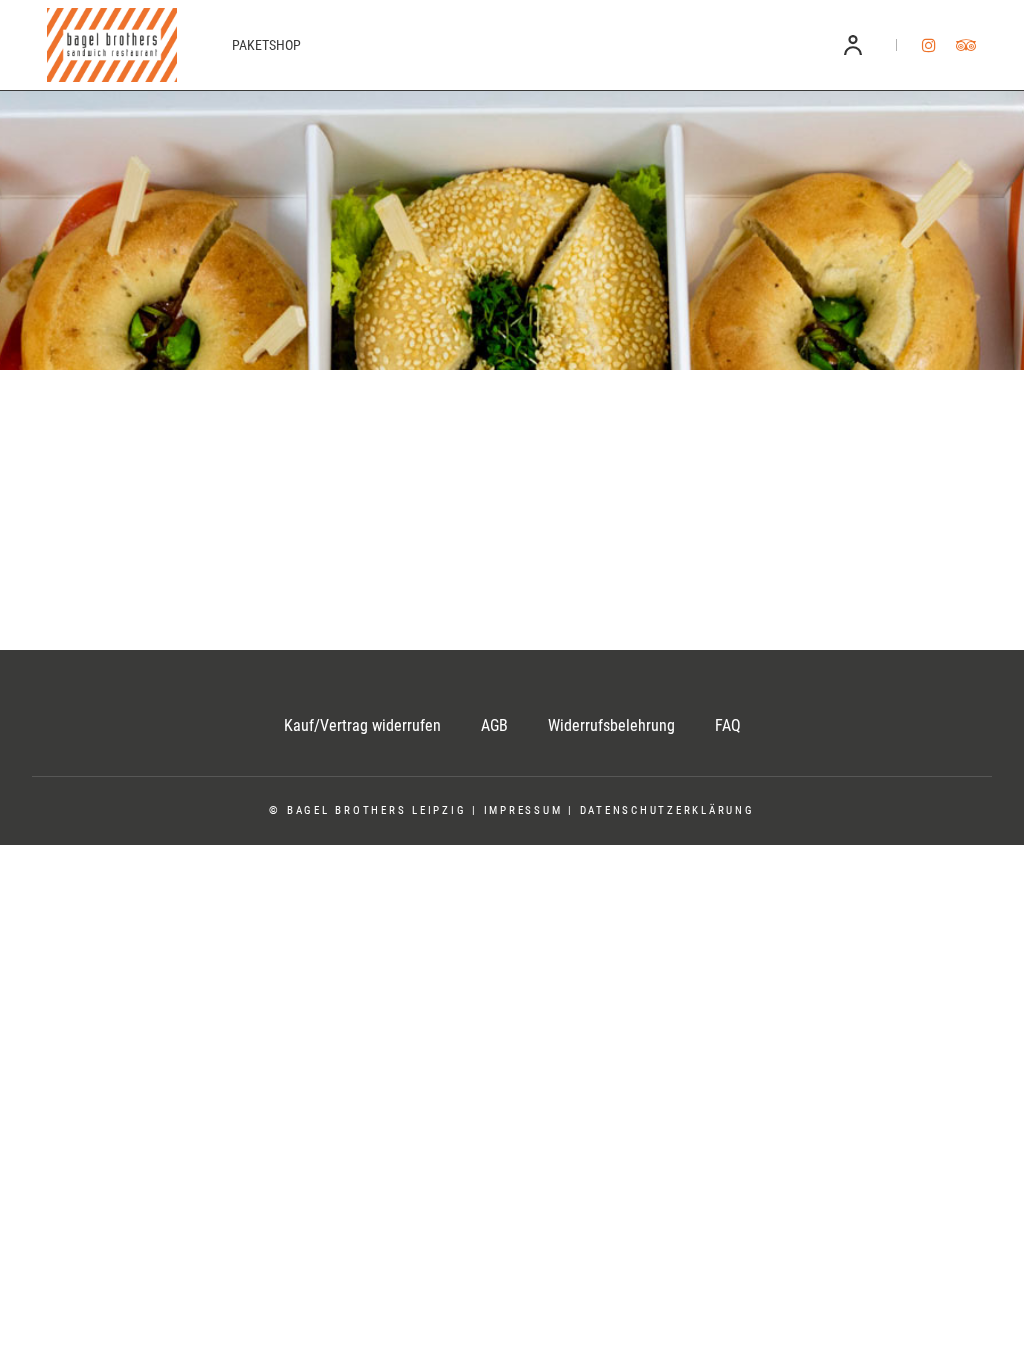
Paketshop (266, 45)
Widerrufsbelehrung (611, 725)
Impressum (523, 810)
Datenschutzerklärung (667, 810)
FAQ (728, 725)
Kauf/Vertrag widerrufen (362, 725)
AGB (494, 725)
